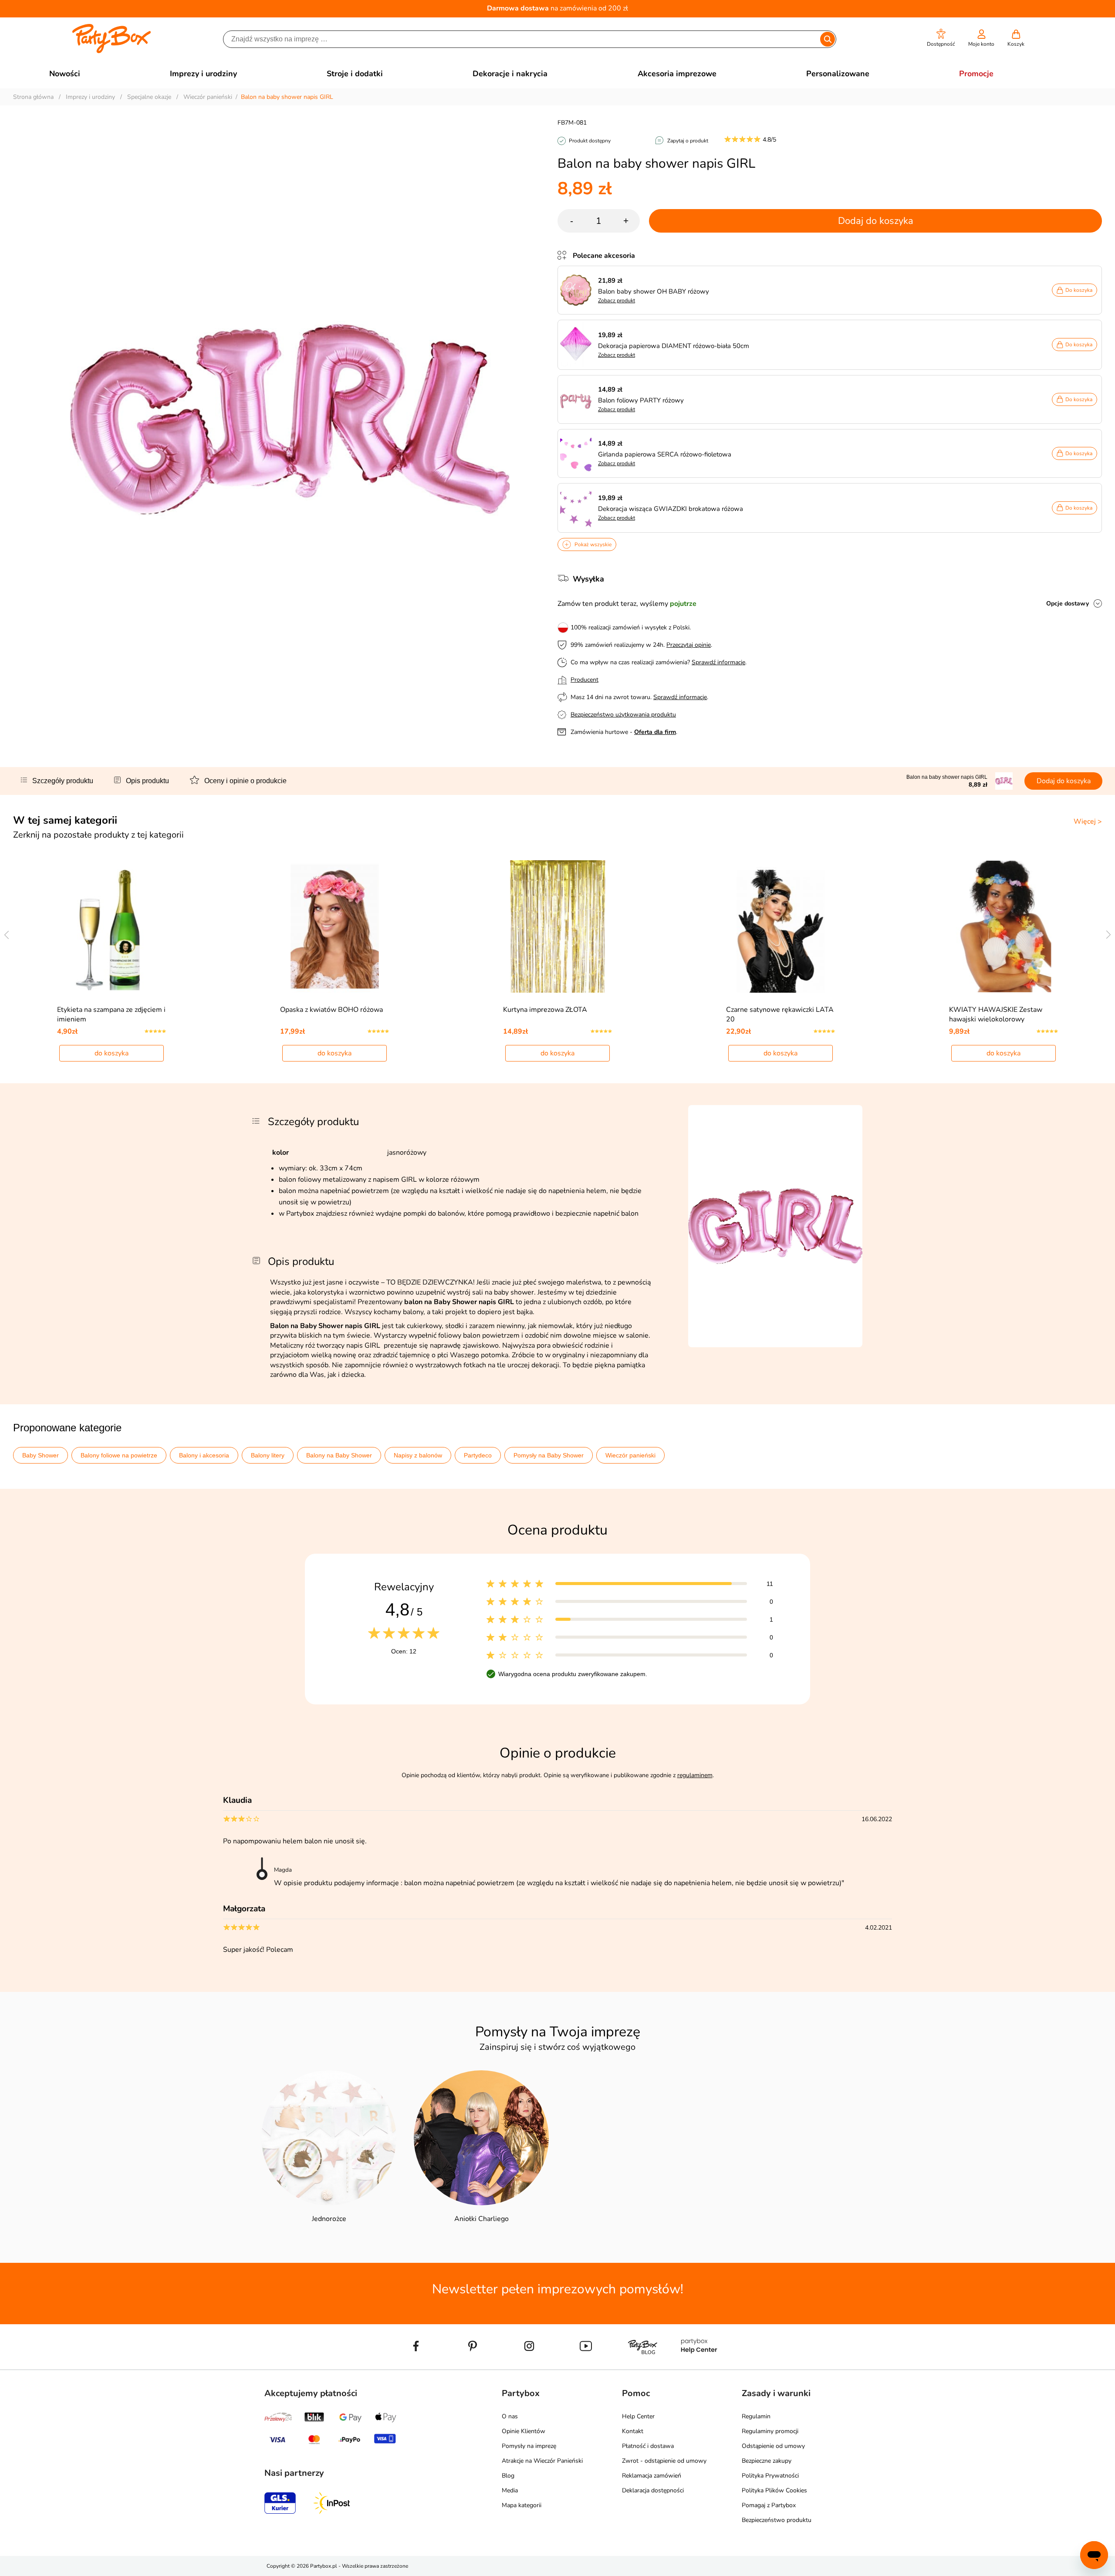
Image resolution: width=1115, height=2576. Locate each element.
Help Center (638, 2416)
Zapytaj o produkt (688, 141)
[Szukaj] (827, 39)
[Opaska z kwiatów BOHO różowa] (335, 926)
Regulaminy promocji (770, 2431)
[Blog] (642, 2366)
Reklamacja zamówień (652, 2476)
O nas (510, 2416)
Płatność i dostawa (648, 2446)
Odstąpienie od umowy (773, 2446)
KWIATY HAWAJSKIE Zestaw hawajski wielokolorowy (996, 1014)
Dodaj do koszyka (876, 221)
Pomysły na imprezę (529, 2446)
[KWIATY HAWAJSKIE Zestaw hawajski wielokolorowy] (1004, 926)
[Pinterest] (473, 2366)
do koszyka (111, 1053)
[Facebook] (416, 2366)
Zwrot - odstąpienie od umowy (664, 2461)
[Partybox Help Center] (699, 2366)
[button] (941, 38)
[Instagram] (529, 2366)
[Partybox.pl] (112, 51)
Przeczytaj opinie (689, 645)
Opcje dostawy (1068, 603)
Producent (585, 680)
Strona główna (33, 97)
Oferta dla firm (655, 732)
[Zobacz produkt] (578, 290)
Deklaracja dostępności (653, 2490)
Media (510, 2490)
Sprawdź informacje (718, 662)
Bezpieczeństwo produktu (777, 2520)
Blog (508, 2476)
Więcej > (1088, 821)
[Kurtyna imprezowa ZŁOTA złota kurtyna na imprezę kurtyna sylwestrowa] (558, 926)
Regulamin (756, 2416)
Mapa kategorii (522, 2505)
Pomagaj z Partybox (769, 2505)
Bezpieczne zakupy (767, 2461)
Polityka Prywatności (770, 2476)
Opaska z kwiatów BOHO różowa (331, 1010)
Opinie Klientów (524, 2431)
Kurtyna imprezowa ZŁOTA (545, 1010)
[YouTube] (586, 2366)
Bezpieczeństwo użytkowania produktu (623, 715)
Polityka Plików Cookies (774, 2490)
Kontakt (633, 2431)
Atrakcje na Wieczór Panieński (542, 2461)
